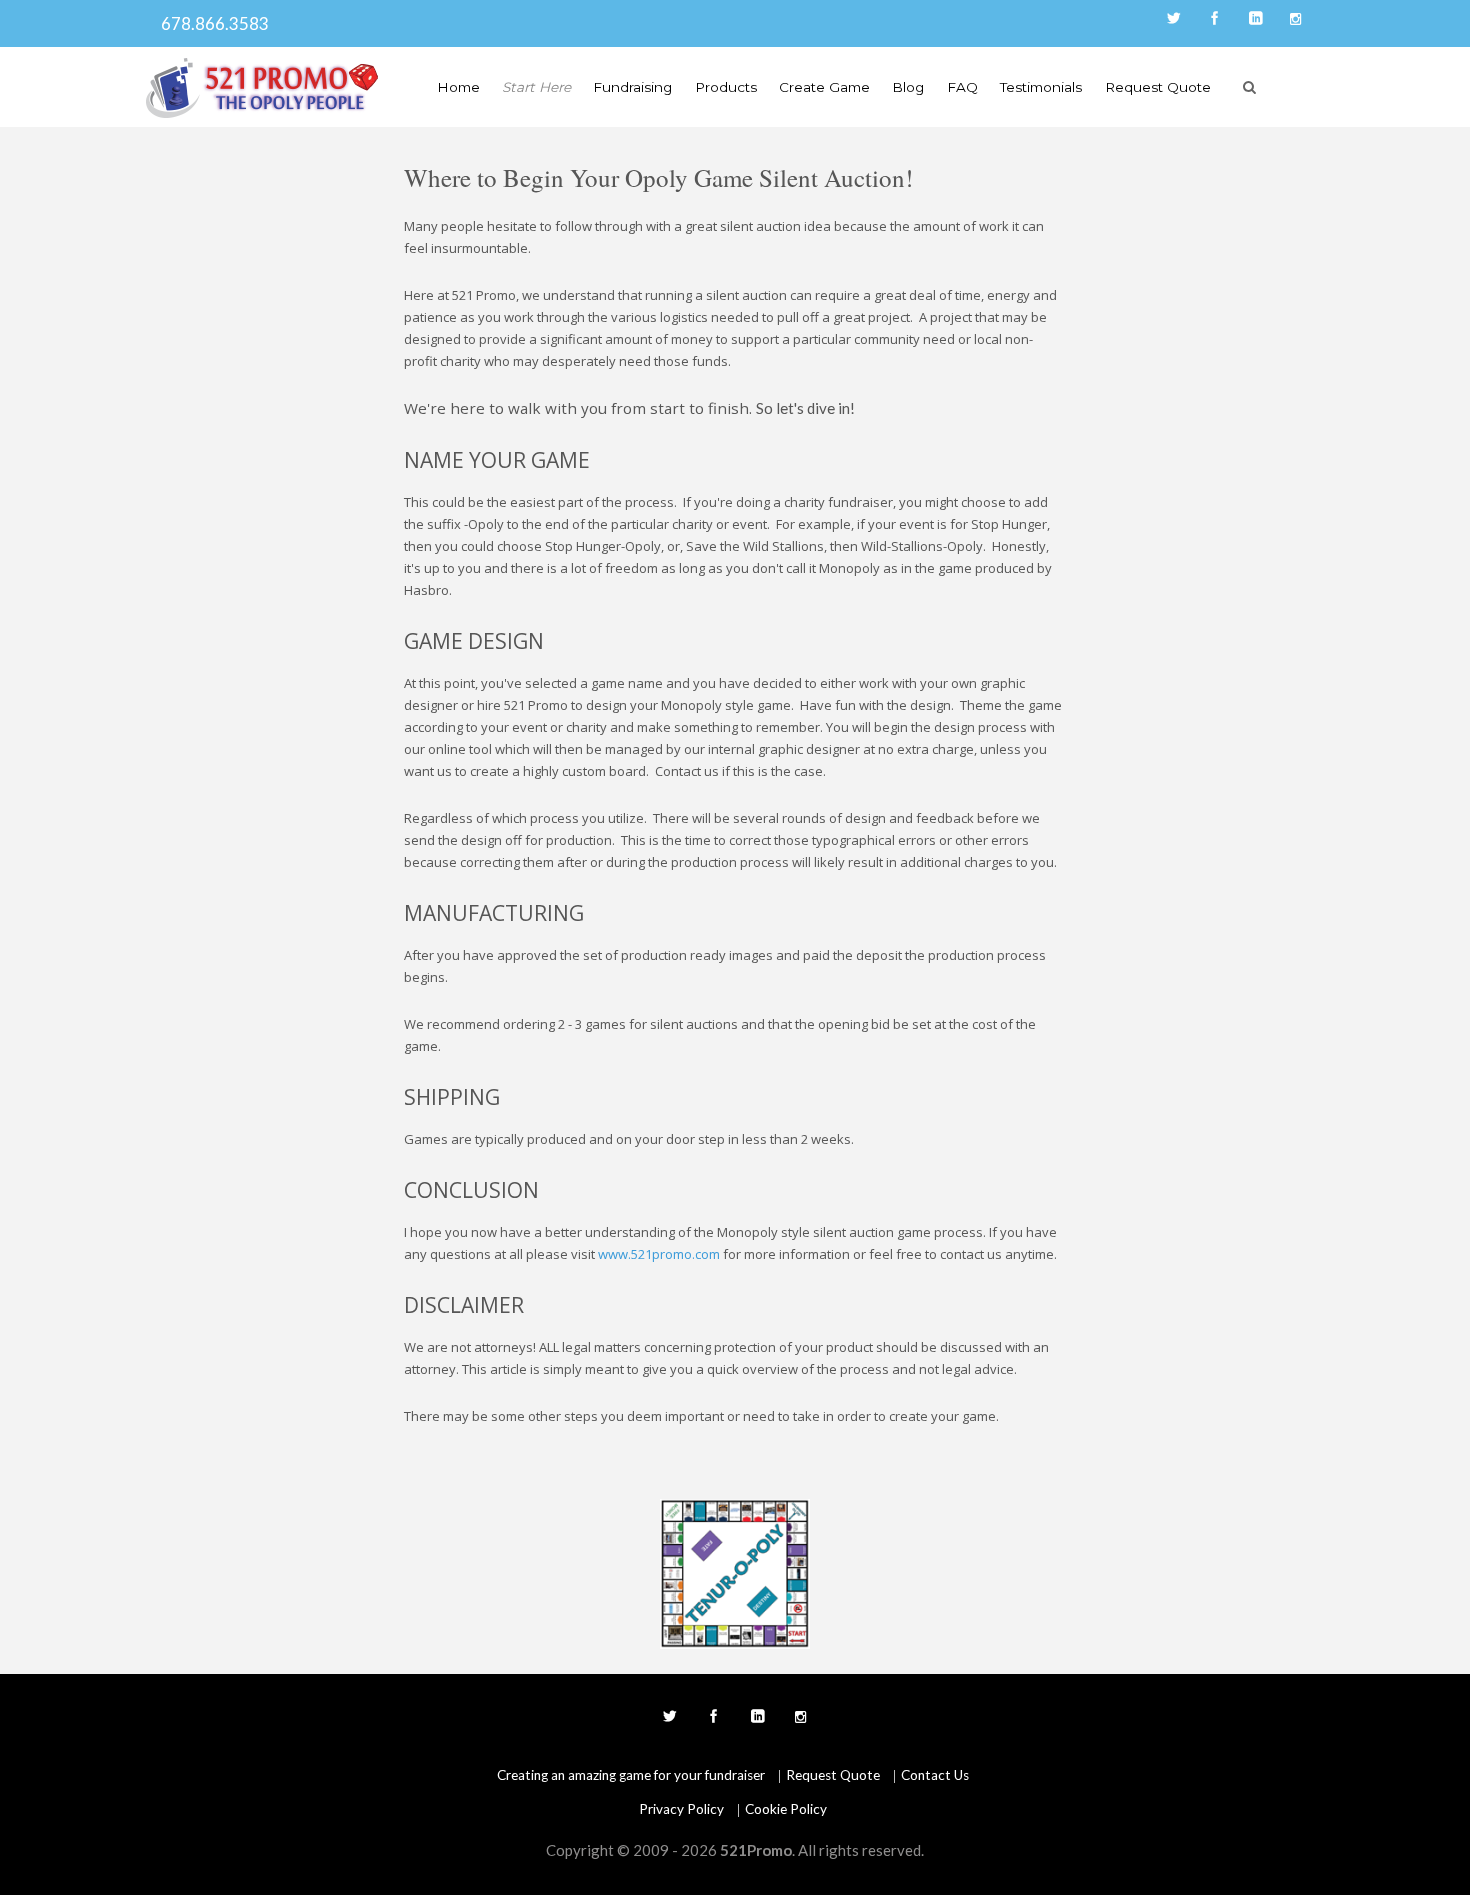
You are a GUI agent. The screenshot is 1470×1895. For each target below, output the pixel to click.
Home (458, 87)
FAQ (962, 87)
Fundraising (632, 87)
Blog (908, 87)
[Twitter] (1172, 20)
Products (726, 87)
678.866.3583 (210, 23)
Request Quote (1158, 87)
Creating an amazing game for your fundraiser (631, 1775)
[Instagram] (1295, 20)
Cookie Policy (786, 1809)
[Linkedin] (1254, 20)
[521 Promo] (263, 88)
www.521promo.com (659, 1254)
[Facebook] (1213, 20)
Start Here (536, 87)
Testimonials (1041, 87)
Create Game (824, 87)
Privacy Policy (681, 1809)
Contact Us (935, 1775)
